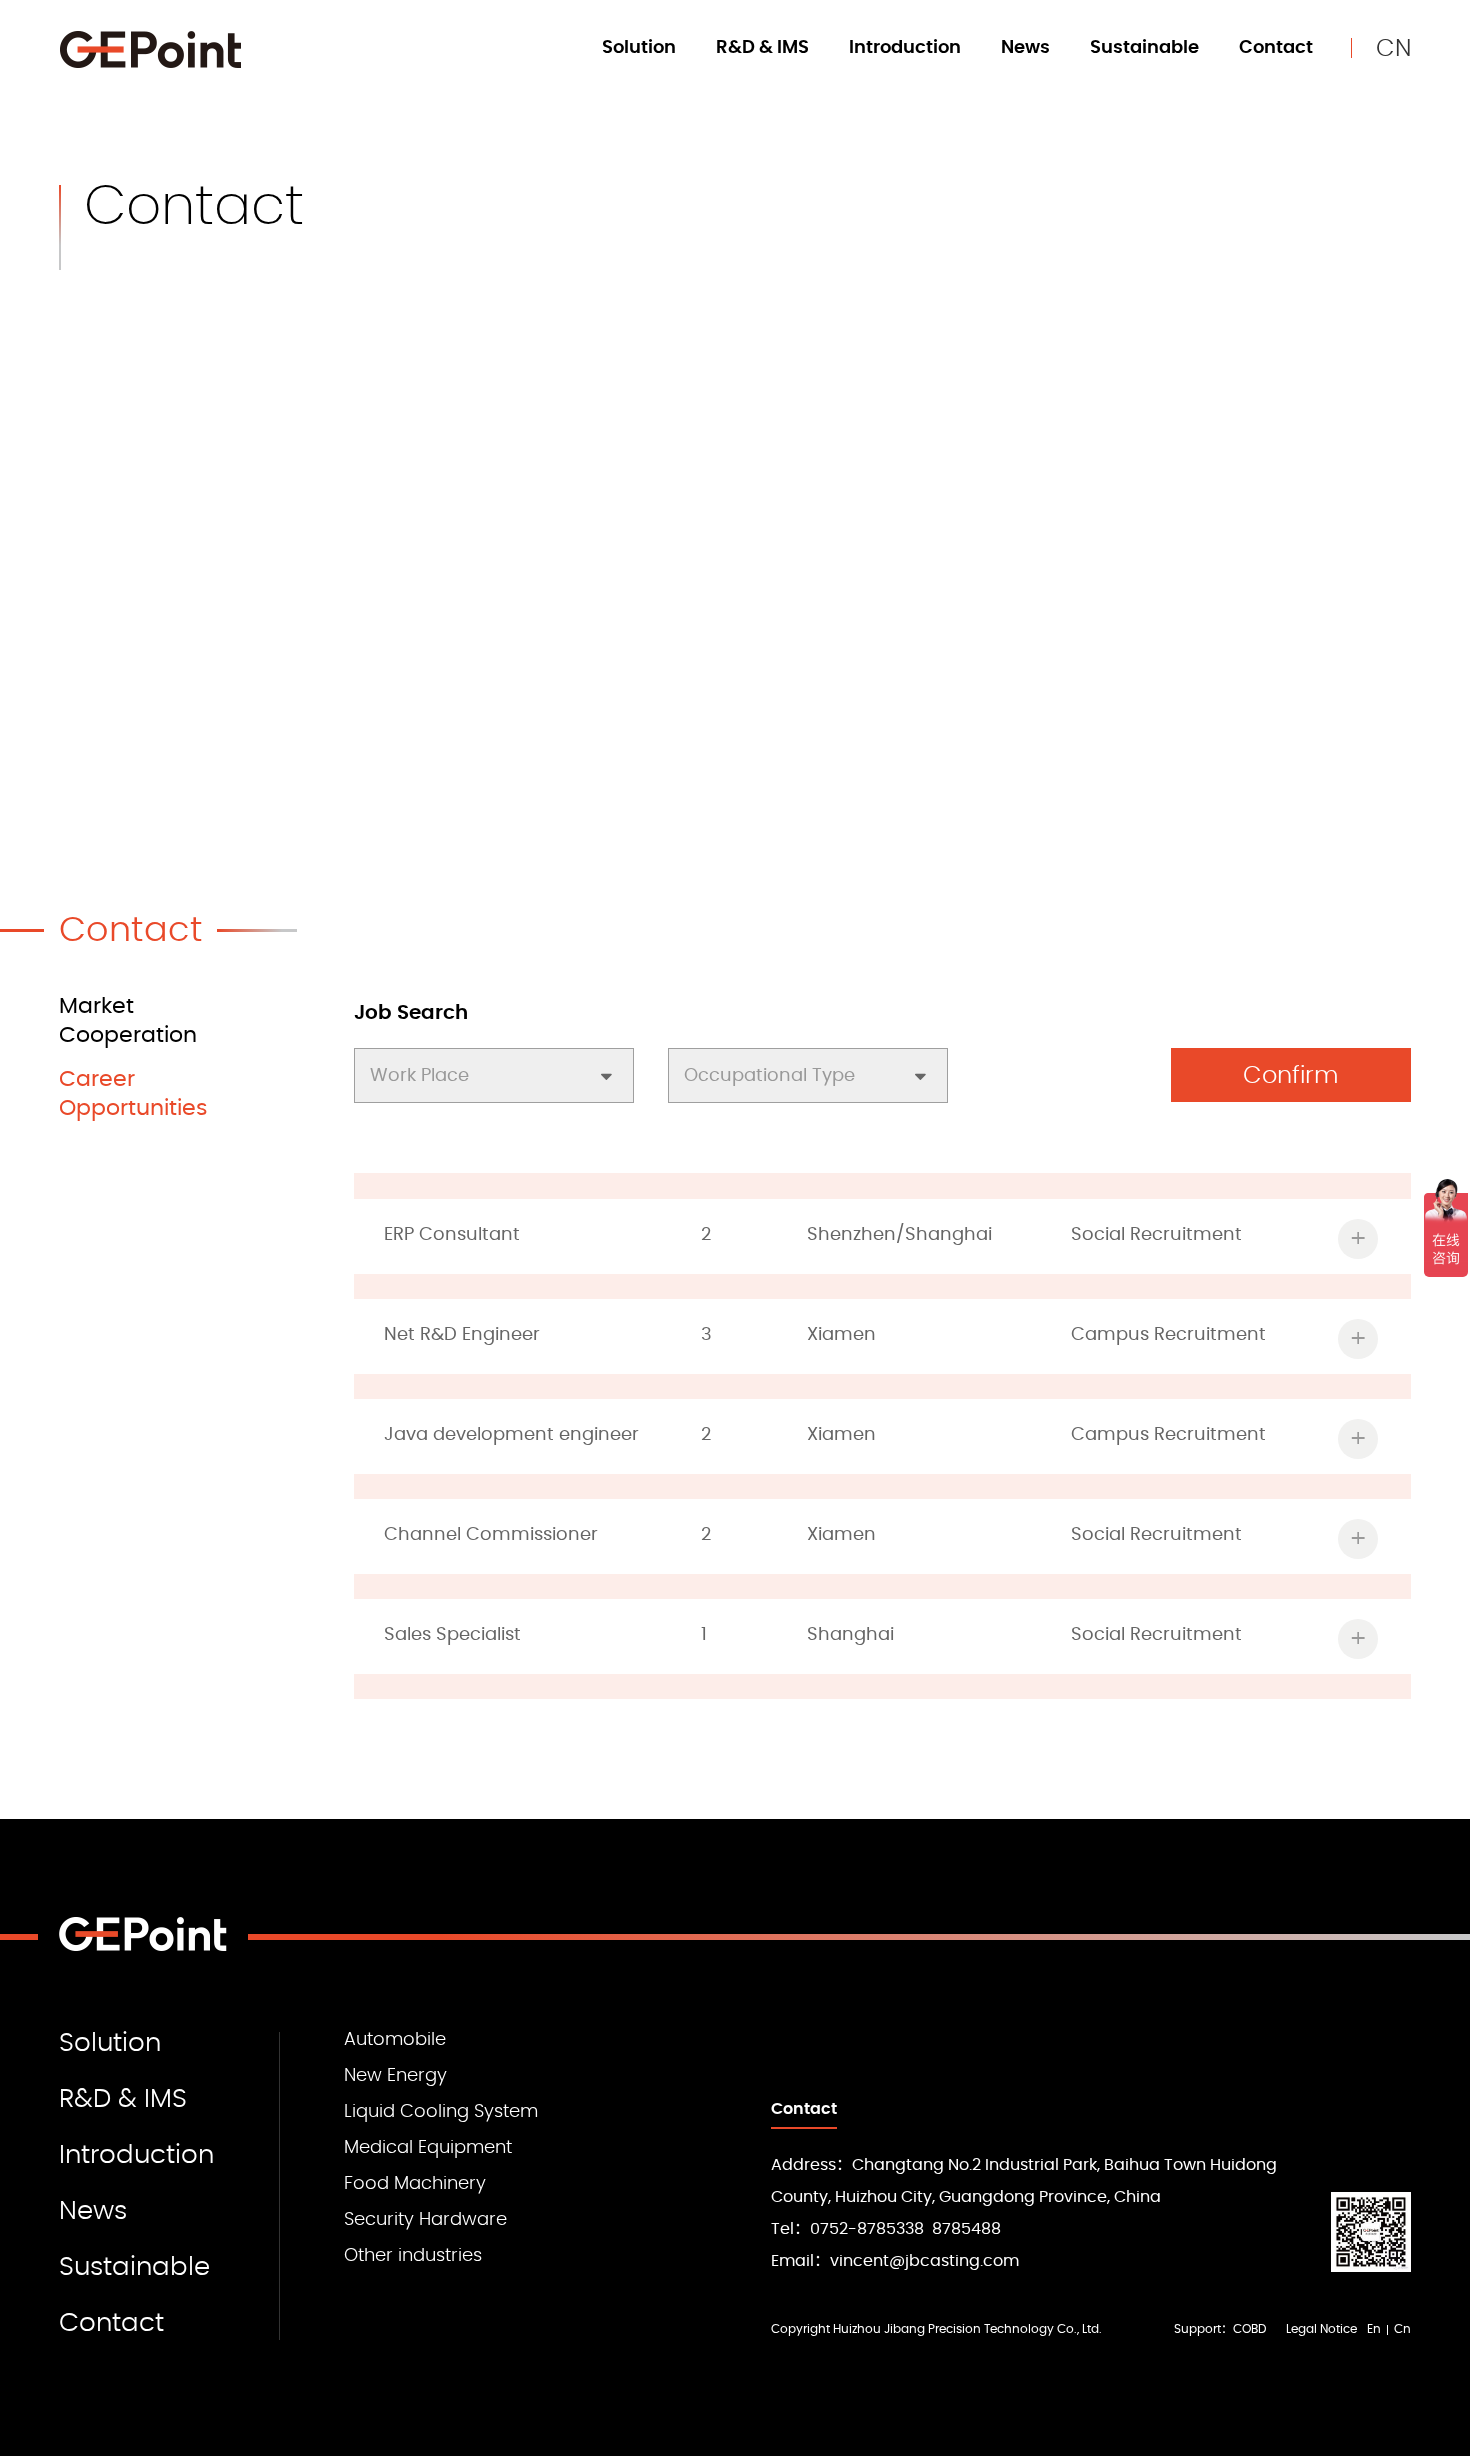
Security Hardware (425, 2220)
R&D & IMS (762, 48)
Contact (1276, 48)
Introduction (905, 48)
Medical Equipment (428, 2148)
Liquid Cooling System (441, 2112)
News (1025, 48)
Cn (1402, 2329)
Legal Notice (1321, 2329)
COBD (1249, 2329)
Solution (639, 48)
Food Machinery (415, 2184)
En (1374, 2329)
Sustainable (1144, 48)
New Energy (395, 2076)
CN (1393, 49)
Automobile (395, 2040)
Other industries (413, 2256)
